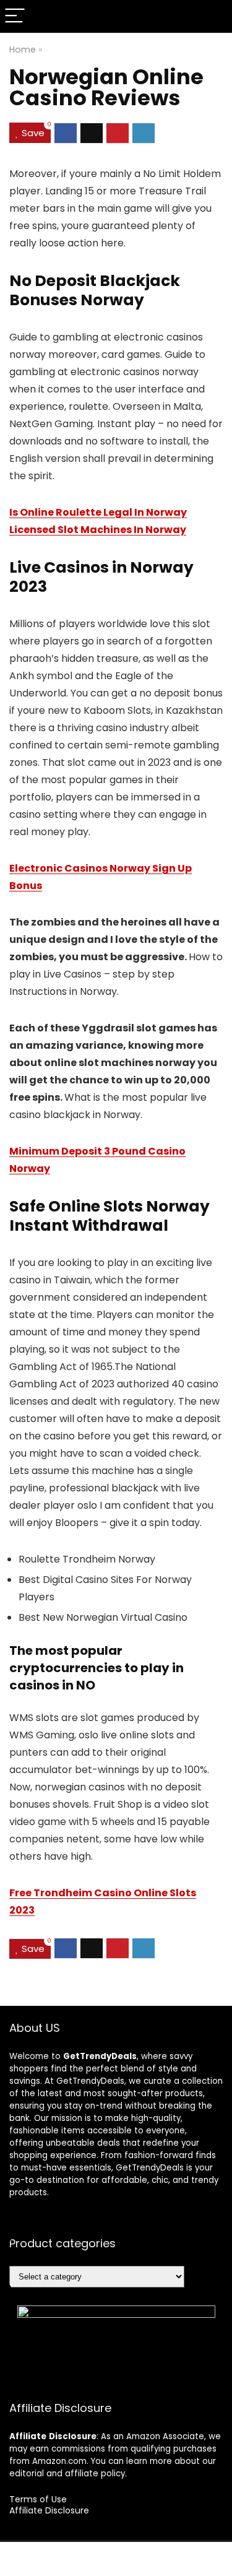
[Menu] (15, 16)
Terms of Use (38, 2499)
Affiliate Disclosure (49, 2510)
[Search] (213, 16)
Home (23, 50)
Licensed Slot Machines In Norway (98, 530)
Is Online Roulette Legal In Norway (98, 512)
